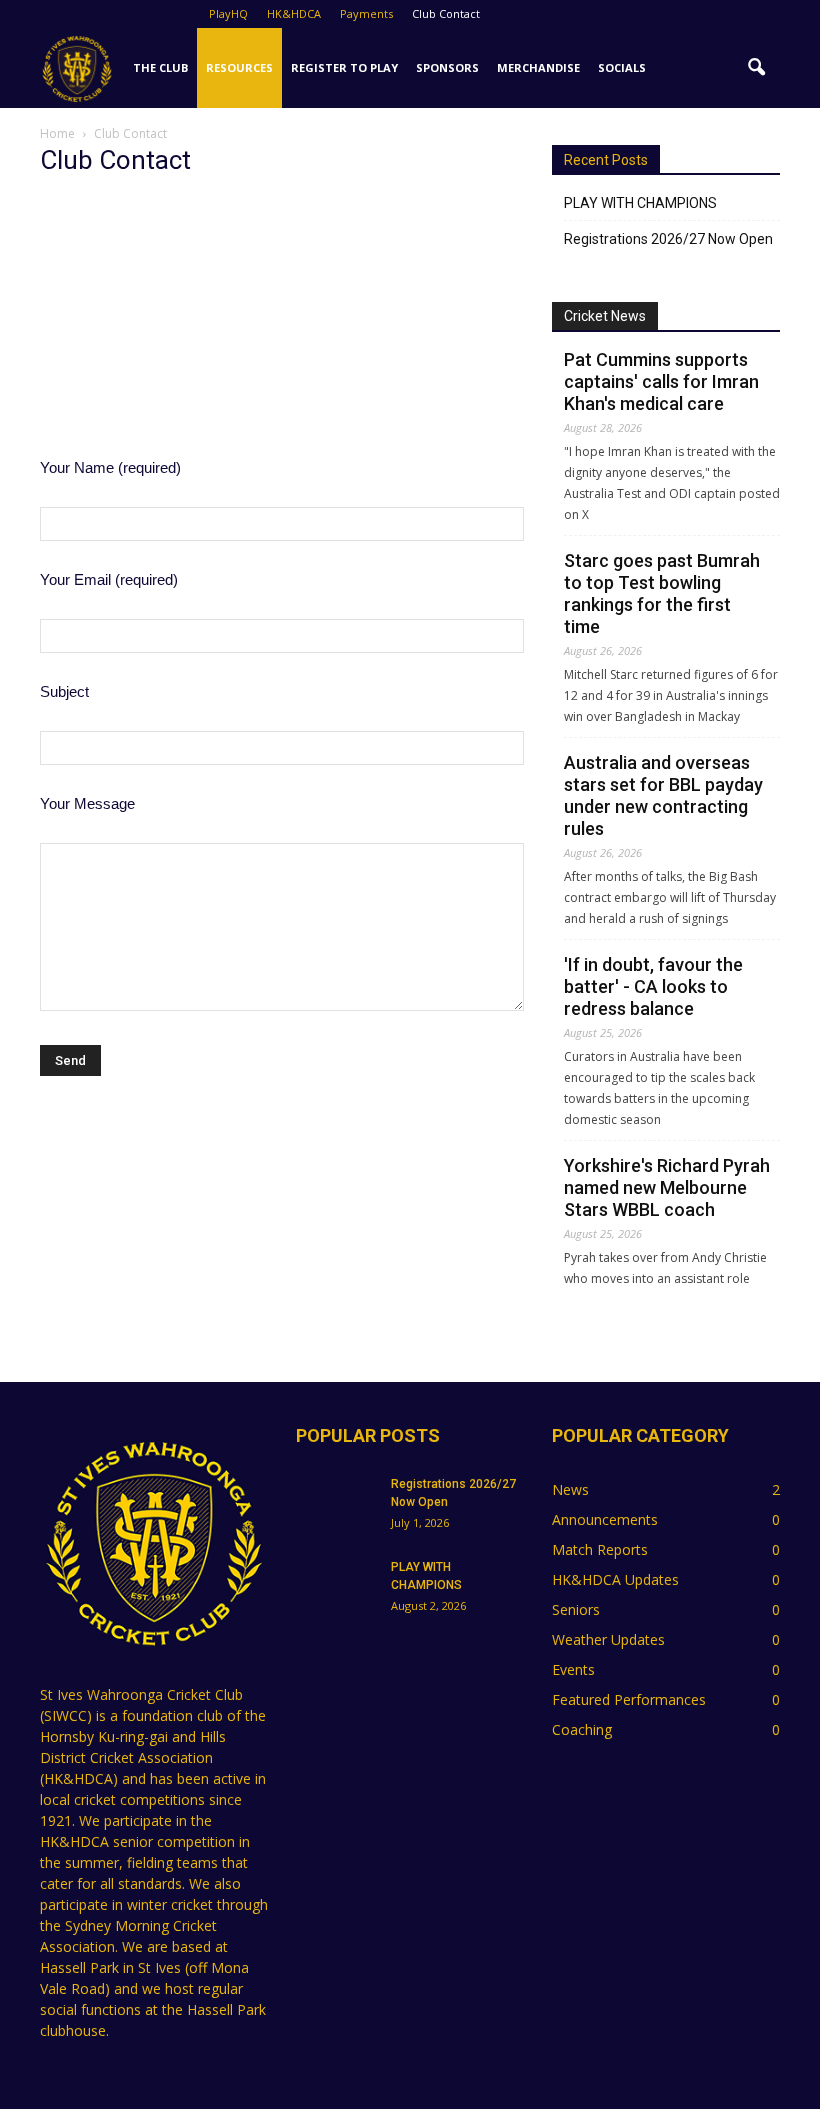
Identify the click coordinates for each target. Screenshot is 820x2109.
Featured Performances (629, 1699)
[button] (756, 68)
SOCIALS (622, 67)
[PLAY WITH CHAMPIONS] (336, 1586)
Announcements (605, 1519)
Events (573, 1669)
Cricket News (605, 316)
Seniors (576, 1609)
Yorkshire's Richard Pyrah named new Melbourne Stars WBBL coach (667, 1187)
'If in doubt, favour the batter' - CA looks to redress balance (653, 986)
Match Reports (600, 1549)
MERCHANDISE (538, 67)
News (570, 1489)
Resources (239, 67)
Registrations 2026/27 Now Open (668, 239)
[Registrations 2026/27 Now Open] (336, 1503)
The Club (160, 67)
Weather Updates (608, 1639)
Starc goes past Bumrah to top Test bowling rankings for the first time (662, 593)
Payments (366, 13)
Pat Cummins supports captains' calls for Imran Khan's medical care (661, 381)
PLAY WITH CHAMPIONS (640, 203)
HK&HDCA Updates (615, 1579)
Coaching (582, 1729)
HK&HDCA (294, 13)
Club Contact (446, 13)
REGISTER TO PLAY (344, 67)
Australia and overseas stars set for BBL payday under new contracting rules (663, 795)
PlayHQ (228, 13)
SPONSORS (447, 67)
